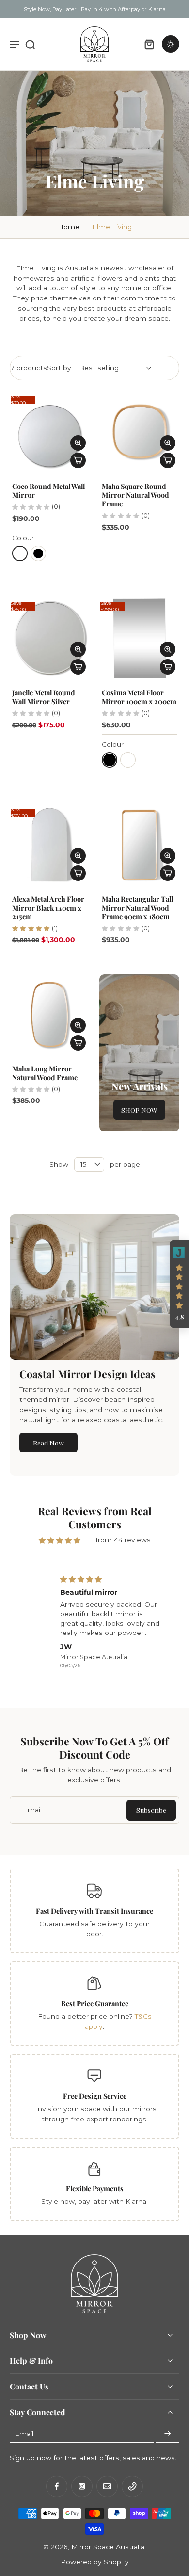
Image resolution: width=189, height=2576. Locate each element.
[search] (30, 44)
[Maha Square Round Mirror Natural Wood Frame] (139, 432)
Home (69, 227)
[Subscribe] (168, 2434)
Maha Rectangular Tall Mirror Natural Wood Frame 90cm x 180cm (137, 908)
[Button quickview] (78, 443)
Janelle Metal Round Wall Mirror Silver (44, 697)
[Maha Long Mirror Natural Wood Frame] (50, 1014)
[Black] (38, 553)
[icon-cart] (149, 44)
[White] (20, 553)
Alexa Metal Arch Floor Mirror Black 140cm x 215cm (48, 908)
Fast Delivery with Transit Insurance (94, 1911)
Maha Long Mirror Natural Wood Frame (45, 1073)
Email (24, 2434)
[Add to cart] (78, 460)
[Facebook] (57, 2486)
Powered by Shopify (95, 2561)
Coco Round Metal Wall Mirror (48, 490)
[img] (60, 1540)
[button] (179, 1284)
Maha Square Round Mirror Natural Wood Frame (135, 495)
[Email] (107, 2486)
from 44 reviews (123, 1540)
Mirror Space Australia (108, 2546)
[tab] (16, 466)
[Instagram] (82, 2486)
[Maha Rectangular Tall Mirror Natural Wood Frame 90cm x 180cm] (139, 845)
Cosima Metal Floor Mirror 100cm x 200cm (139, 697)
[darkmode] (171, 44)
